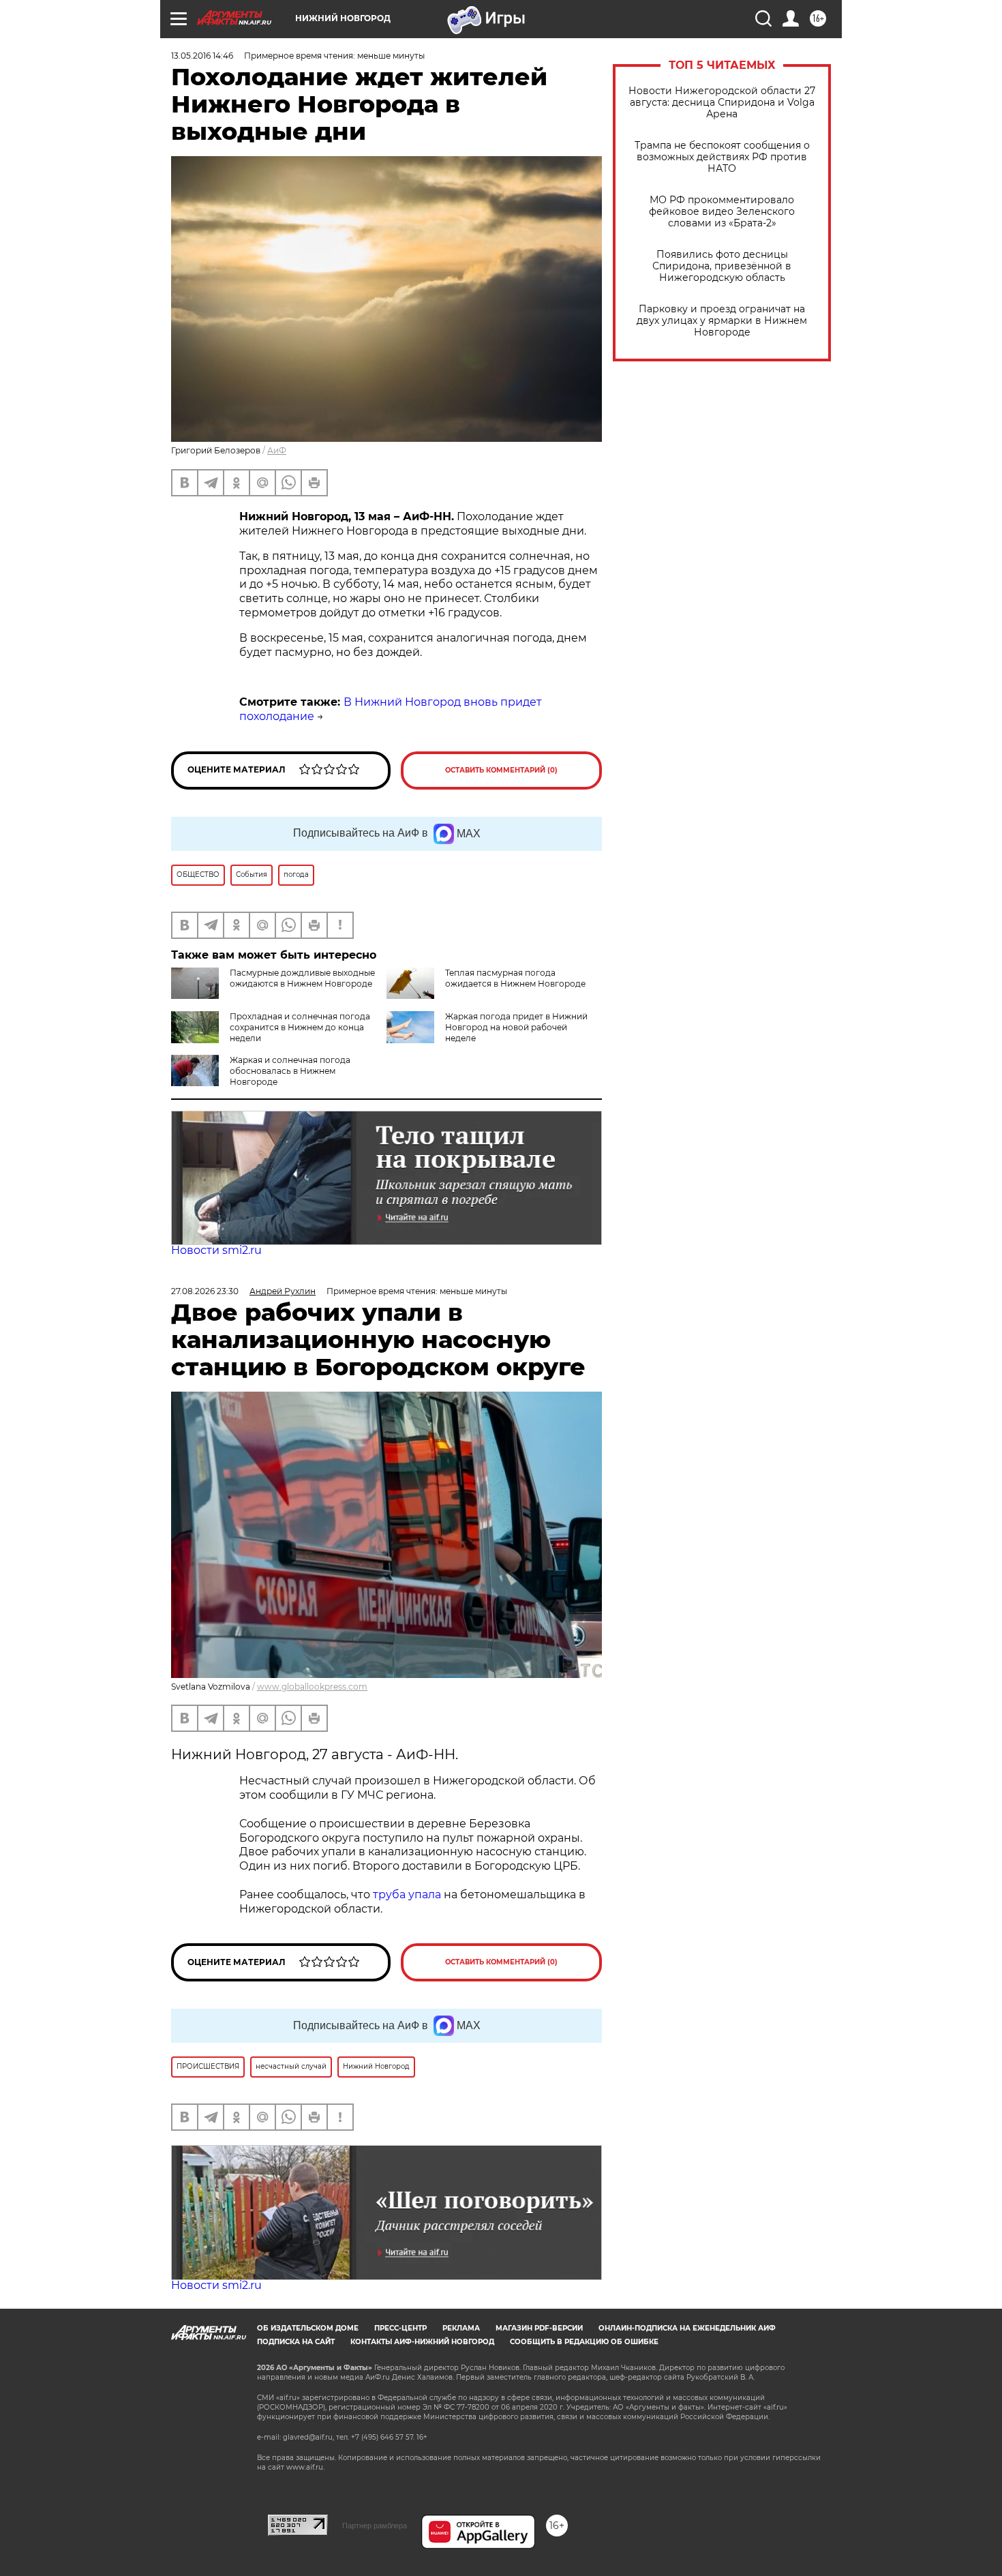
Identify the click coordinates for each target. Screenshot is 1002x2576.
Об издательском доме (308, 2328)
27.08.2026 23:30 (205, 1291)
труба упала (408, 1894)
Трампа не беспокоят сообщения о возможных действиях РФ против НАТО (722, 157)
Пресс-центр (400, 2328)
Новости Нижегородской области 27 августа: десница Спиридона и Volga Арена (722, 103)
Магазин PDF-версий (539, 2328)
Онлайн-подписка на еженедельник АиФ (687, 2328)
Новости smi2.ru (216, 1250)
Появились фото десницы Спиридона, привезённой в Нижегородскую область (722, 266)
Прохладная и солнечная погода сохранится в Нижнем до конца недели (300, 1027)
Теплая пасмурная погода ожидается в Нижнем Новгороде (515, 978)
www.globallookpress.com (312, 1687)
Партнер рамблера (375, 2526)
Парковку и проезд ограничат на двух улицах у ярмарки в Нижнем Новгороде (722, 321)
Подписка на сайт (296, 2342)
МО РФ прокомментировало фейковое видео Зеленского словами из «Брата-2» (722, 212)
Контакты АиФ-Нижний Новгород (422, 2342)
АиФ (277, 450)
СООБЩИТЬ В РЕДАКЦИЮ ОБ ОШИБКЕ (584, 2342)
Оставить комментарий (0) (501, 770)
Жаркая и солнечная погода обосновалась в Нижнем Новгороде (290, 1071)
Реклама (461, 2328)
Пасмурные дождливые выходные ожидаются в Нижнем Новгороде (302, 978)
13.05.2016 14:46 (202, 56)
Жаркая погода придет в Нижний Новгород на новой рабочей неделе (516, 1027)
